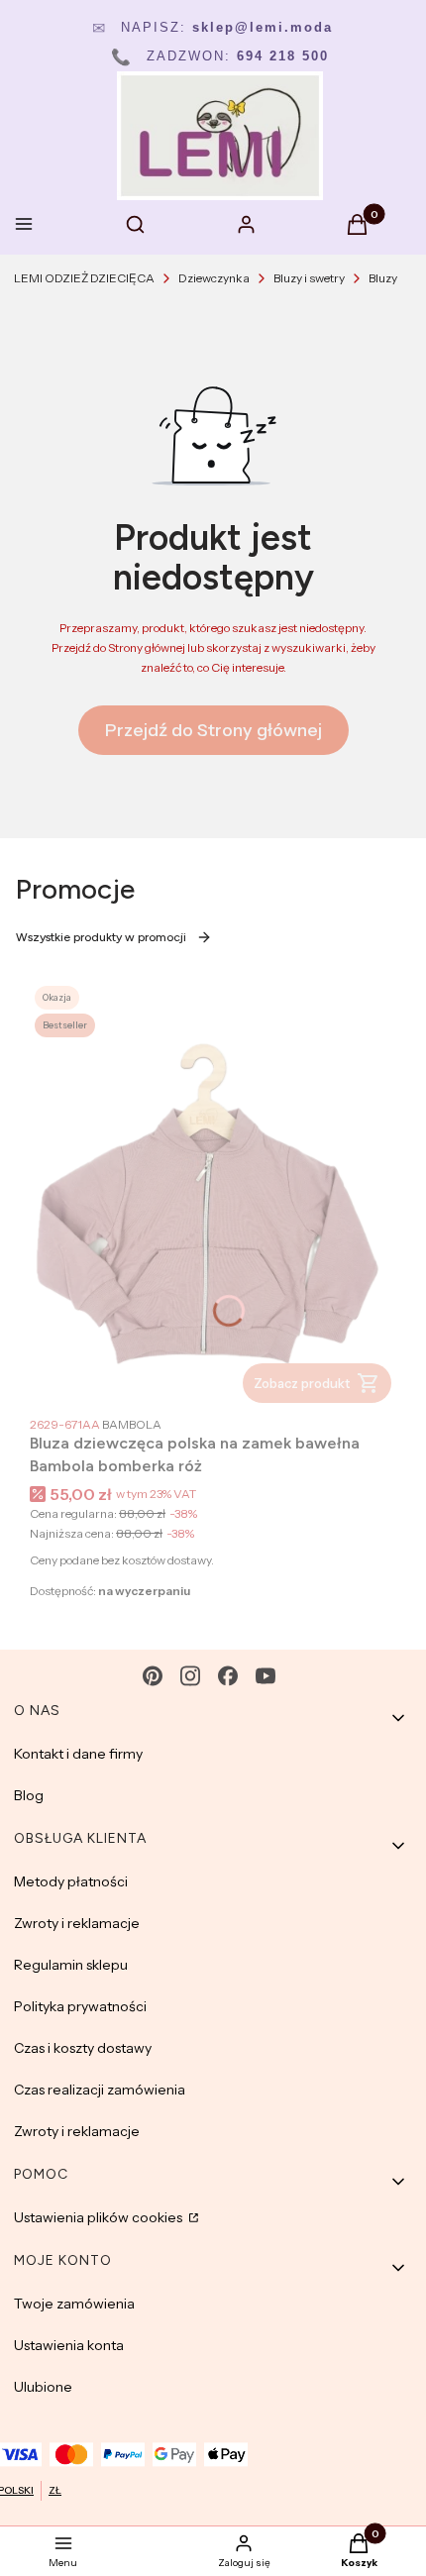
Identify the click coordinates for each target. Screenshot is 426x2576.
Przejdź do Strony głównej (213, 730)
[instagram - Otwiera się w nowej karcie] (190, 1676)
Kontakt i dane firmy (78, 1754)
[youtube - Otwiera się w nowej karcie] (266, 1676)
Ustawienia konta (69, 2345)
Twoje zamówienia (74, 2304)
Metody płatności (71, 1881)
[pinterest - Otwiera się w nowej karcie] (153, 1676)
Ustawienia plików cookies (100, 2217)
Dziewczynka (214, 278)
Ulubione (43, 2387)
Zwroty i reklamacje (77, 1923)
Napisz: (213, 27)
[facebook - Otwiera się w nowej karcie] (228, 1676)
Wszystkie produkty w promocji (101, 937)
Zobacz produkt (302, 1383)
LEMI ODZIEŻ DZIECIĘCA (84, 278)
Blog (29, 1795)
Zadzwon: (220, 56)
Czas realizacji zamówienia (100, 2090)
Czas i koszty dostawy (83, 2048)
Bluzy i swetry (309, 278)
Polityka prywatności (80, 2006)
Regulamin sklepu (71, 1965)
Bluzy (383, 278)
